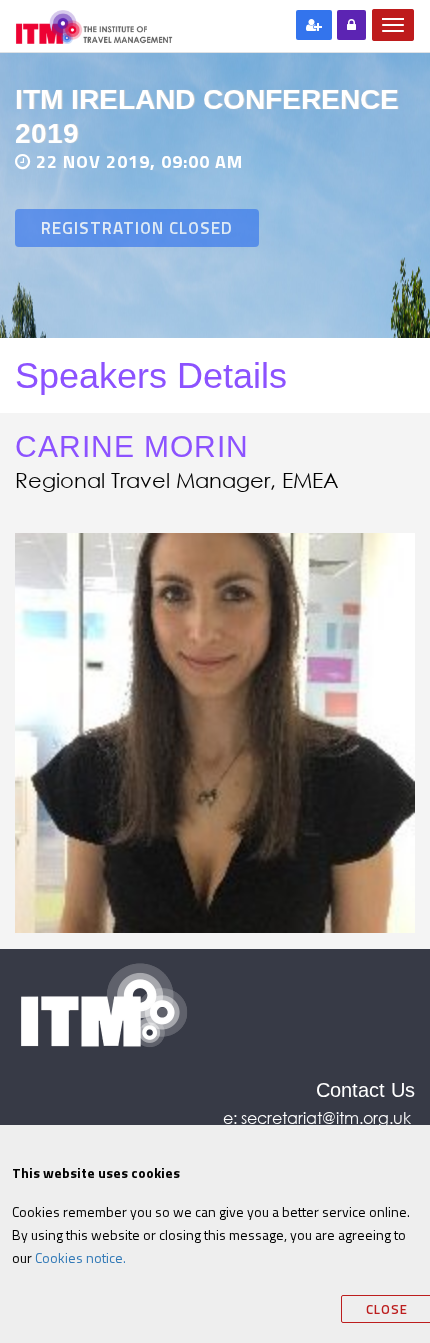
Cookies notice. (80, 1257)
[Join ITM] (314, 25)
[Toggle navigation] (393, 25)
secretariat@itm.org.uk (328, 1117)
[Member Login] (351, 25)
